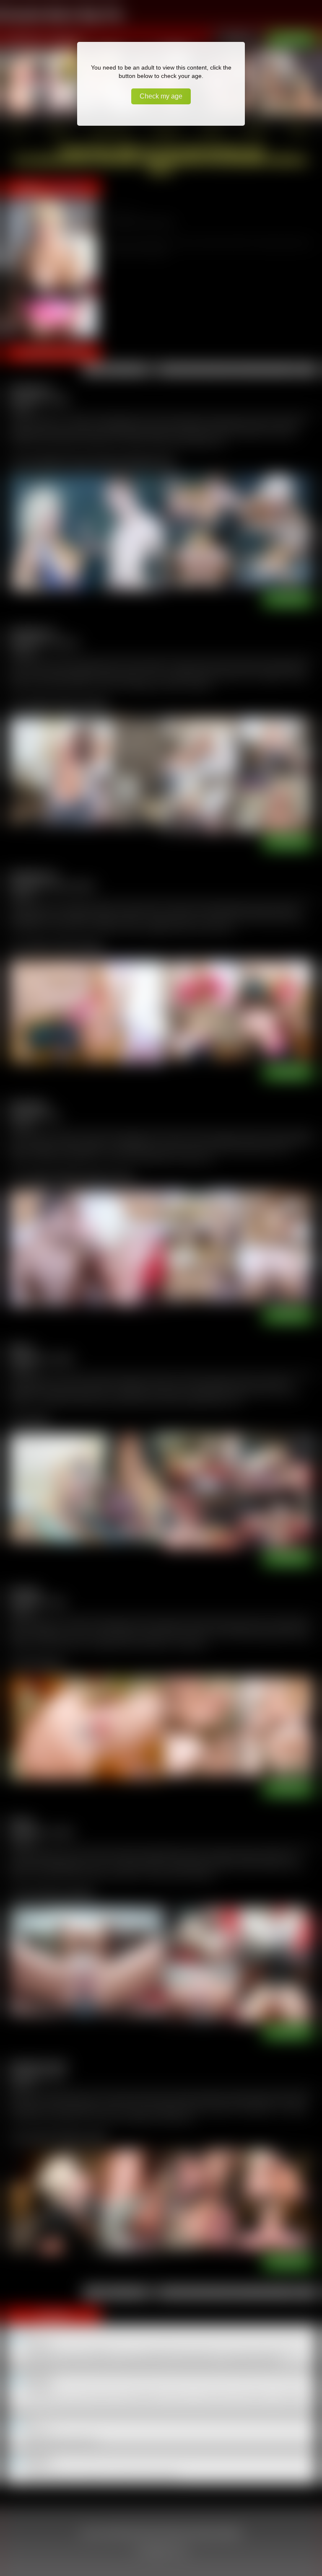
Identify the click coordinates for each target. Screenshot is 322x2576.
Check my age (161, 96)
